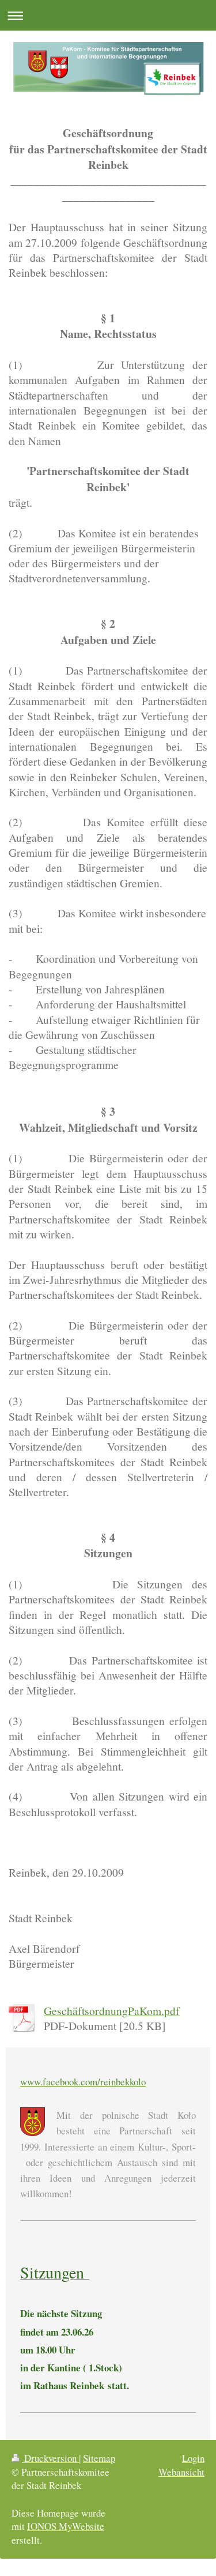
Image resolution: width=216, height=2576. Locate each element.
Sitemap (99, 2458)
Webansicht (181, 2472)
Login (193, 2458)
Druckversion (50, 2458)
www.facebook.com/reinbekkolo (83, 2082)
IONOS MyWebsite (66, 2526)
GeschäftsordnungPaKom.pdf (112, 2010)
